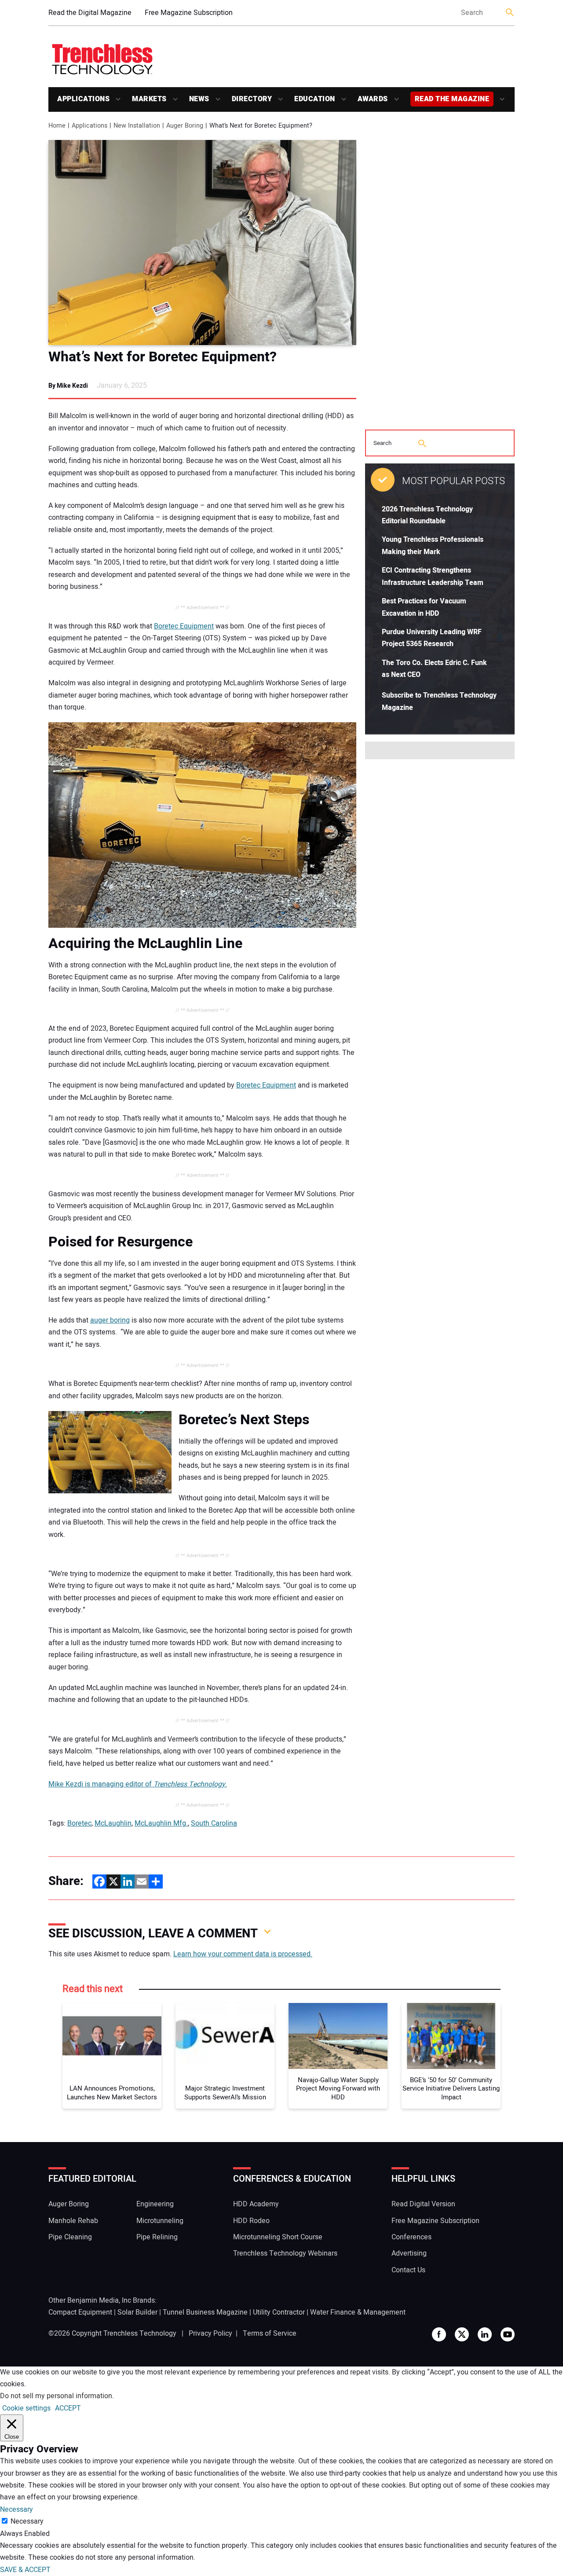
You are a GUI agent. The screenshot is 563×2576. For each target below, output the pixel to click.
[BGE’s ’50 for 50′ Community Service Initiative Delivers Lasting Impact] (451, 2036)
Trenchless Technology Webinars (285, 2253)
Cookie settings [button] (26, 2408)
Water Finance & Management (358, 2312)
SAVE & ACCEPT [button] (25, 2570)
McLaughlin (113, 1823)
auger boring (110, 1320)
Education (315, 99)
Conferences (411, 2237)
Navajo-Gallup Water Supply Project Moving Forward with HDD (338, 2089)
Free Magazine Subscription (189, 13)
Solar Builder (137, 2312)
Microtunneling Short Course (278, 2237)
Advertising (409, 2253)
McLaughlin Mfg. (161, 1823)
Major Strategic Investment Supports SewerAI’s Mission (225, 2093)
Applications (83, 99)
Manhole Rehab (73, 2221)
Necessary (27, 2521)
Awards (373, 99)
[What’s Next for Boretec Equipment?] (202, 243)
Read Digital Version (423, 2204)
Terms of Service (270, 2333)
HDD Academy (256, 2204)
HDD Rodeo (251, 2221)
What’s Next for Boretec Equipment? (163, 357)
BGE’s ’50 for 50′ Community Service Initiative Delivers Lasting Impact (451, 2089)
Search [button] (510, 13)
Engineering (155, 2204)
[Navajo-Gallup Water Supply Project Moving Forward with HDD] (338, 2036)
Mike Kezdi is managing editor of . (138, 1784)
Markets (149, 99)
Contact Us (408, 2270)
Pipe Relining (157, 2237)
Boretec (79, 1823)
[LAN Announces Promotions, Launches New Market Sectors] (112, 2036)
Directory (252, 99)
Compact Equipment (80, 2312)
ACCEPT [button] (68, 2408)
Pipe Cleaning (70, 2237)
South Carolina (214, 1823)
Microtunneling (160, 2221)
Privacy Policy (210, 2333)
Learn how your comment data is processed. (243, 1954)
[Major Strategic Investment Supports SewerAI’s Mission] (225, 2036)
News (199, 99)
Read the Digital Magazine (90, 13)
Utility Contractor (279, 2312)
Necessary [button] (16, 2510)
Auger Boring (69, 2204)
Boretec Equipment (184, 626)
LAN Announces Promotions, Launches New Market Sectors (112, 2093)
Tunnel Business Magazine (205, 2312)
